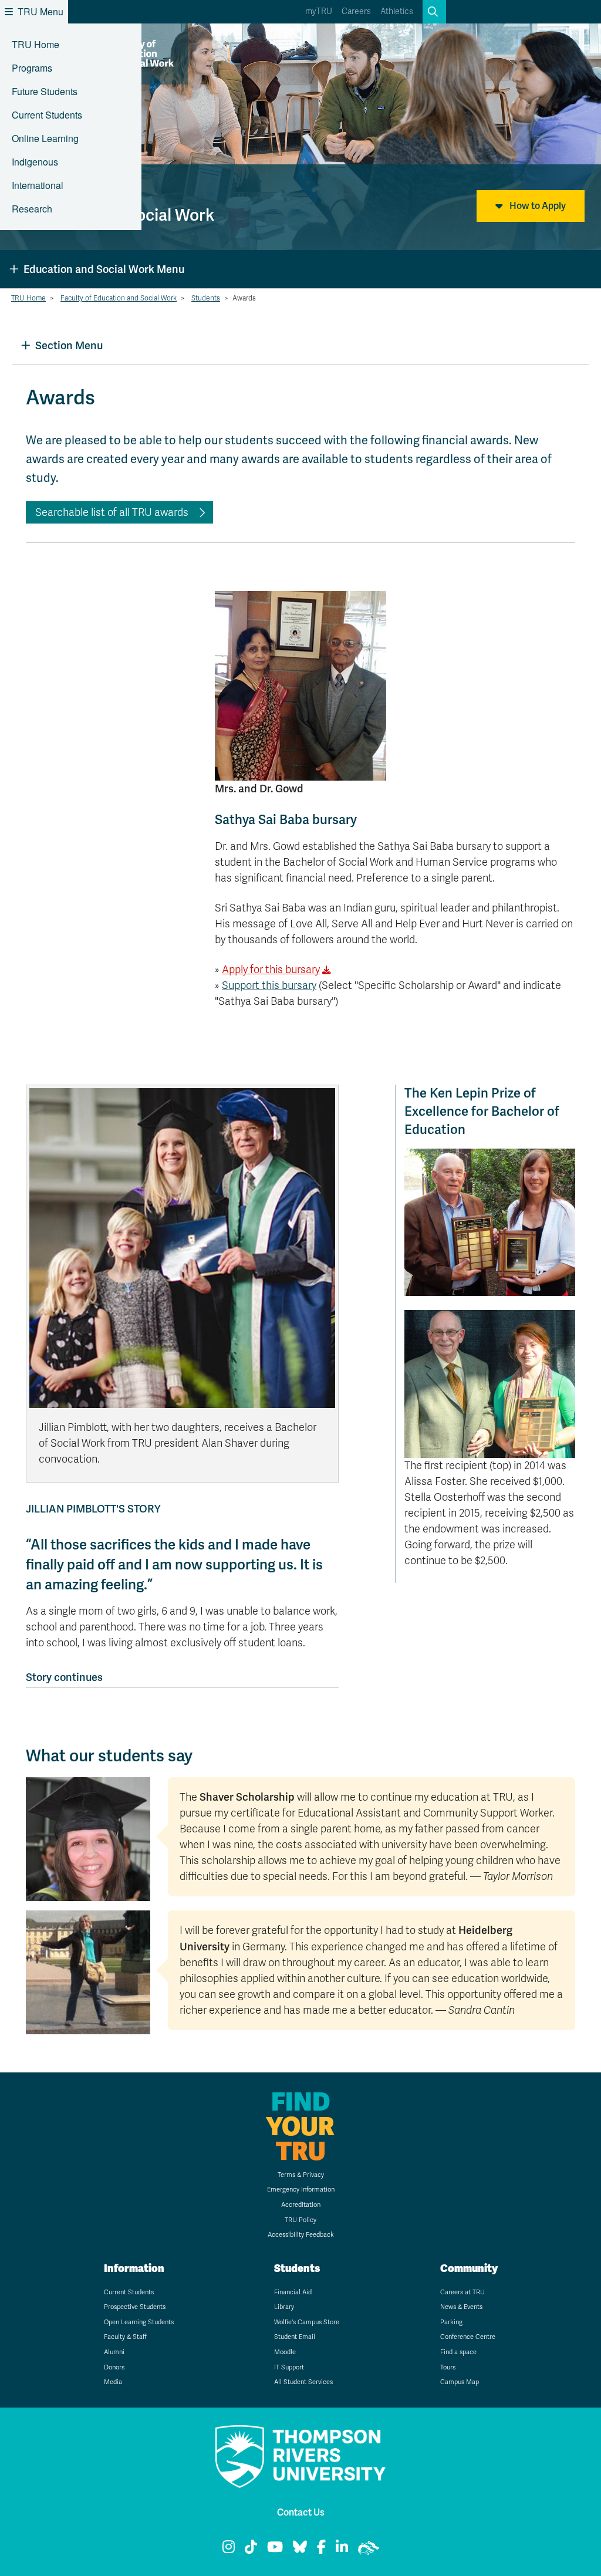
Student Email (295, 2337)
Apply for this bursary (271, 970)
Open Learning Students (139, 2322)
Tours (448, 2367)
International (38, 185)
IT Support (289, 2367)
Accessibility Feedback (301, 2235)
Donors (114, 2367)
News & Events (461, 2307)
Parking (451, 2322)
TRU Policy (300, 2220)
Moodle (285, 2352)
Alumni (114, 2352)
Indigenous (35, 162)
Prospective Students (135, 2307)
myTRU (319, 11)
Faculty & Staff (125, 2337)
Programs (32, 68)
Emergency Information (301, 2190)
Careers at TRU (462, 2292)
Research (32, 209)
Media (113, 2382)
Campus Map (460, 2382)
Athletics (397, 11)
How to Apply (537, 206)
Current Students (47, 115)
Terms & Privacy (301, 2175)
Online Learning (45, 138)
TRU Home (36, 44)
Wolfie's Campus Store (307, 2322)
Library (284, 2307)
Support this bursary (269, 985)
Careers (356, 11)
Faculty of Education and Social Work (119, 298)
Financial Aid (293, 2292)
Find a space (458, 2352)
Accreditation (301, 2205)
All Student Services (303, 2382)
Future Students (45, 91)
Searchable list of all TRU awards (112, 512)
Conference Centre (468, 2337)
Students (206, 298)
